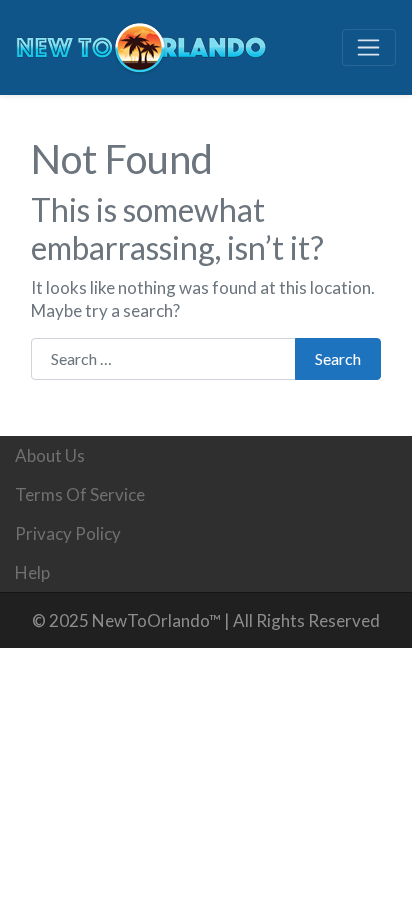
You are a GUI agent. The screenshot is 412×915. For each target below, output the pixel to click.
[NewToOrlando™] (141, 44)
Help (32, 572)
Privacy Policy (68, 533)
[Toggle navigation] (369, 48)
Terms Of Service (80, 494)
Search (338, 358)
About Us (50, 455)
